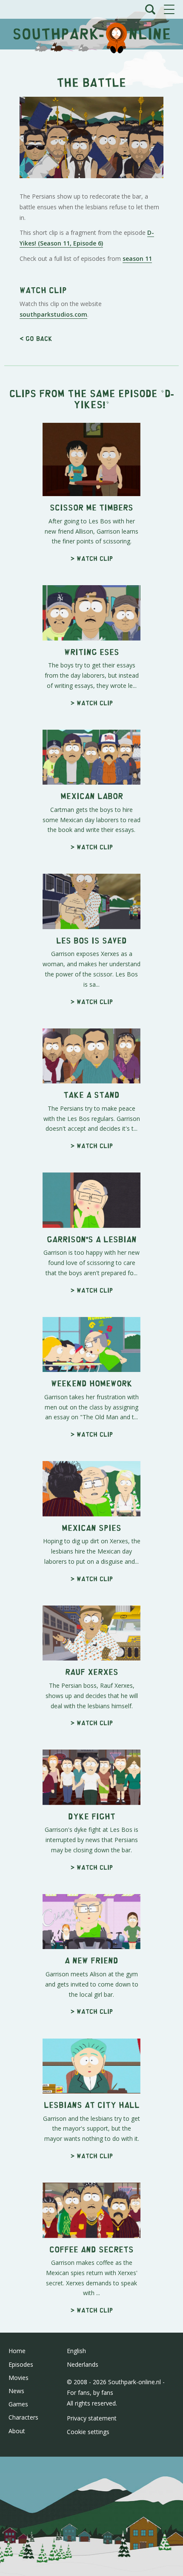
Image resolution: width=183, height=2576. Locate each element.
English (76, 2351)
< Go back (36, 338)
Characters (23, 2417)
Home (17, 2351)
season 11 (137, 258)
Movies (19, 2378)
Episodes (21, 2364)
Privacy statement (92, 2418)
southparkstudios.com (53, 314)
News (16, 2391)
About (17, 2431)
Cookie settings (88, 2432)
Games (18, 2404)
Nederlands (83, 2364)
